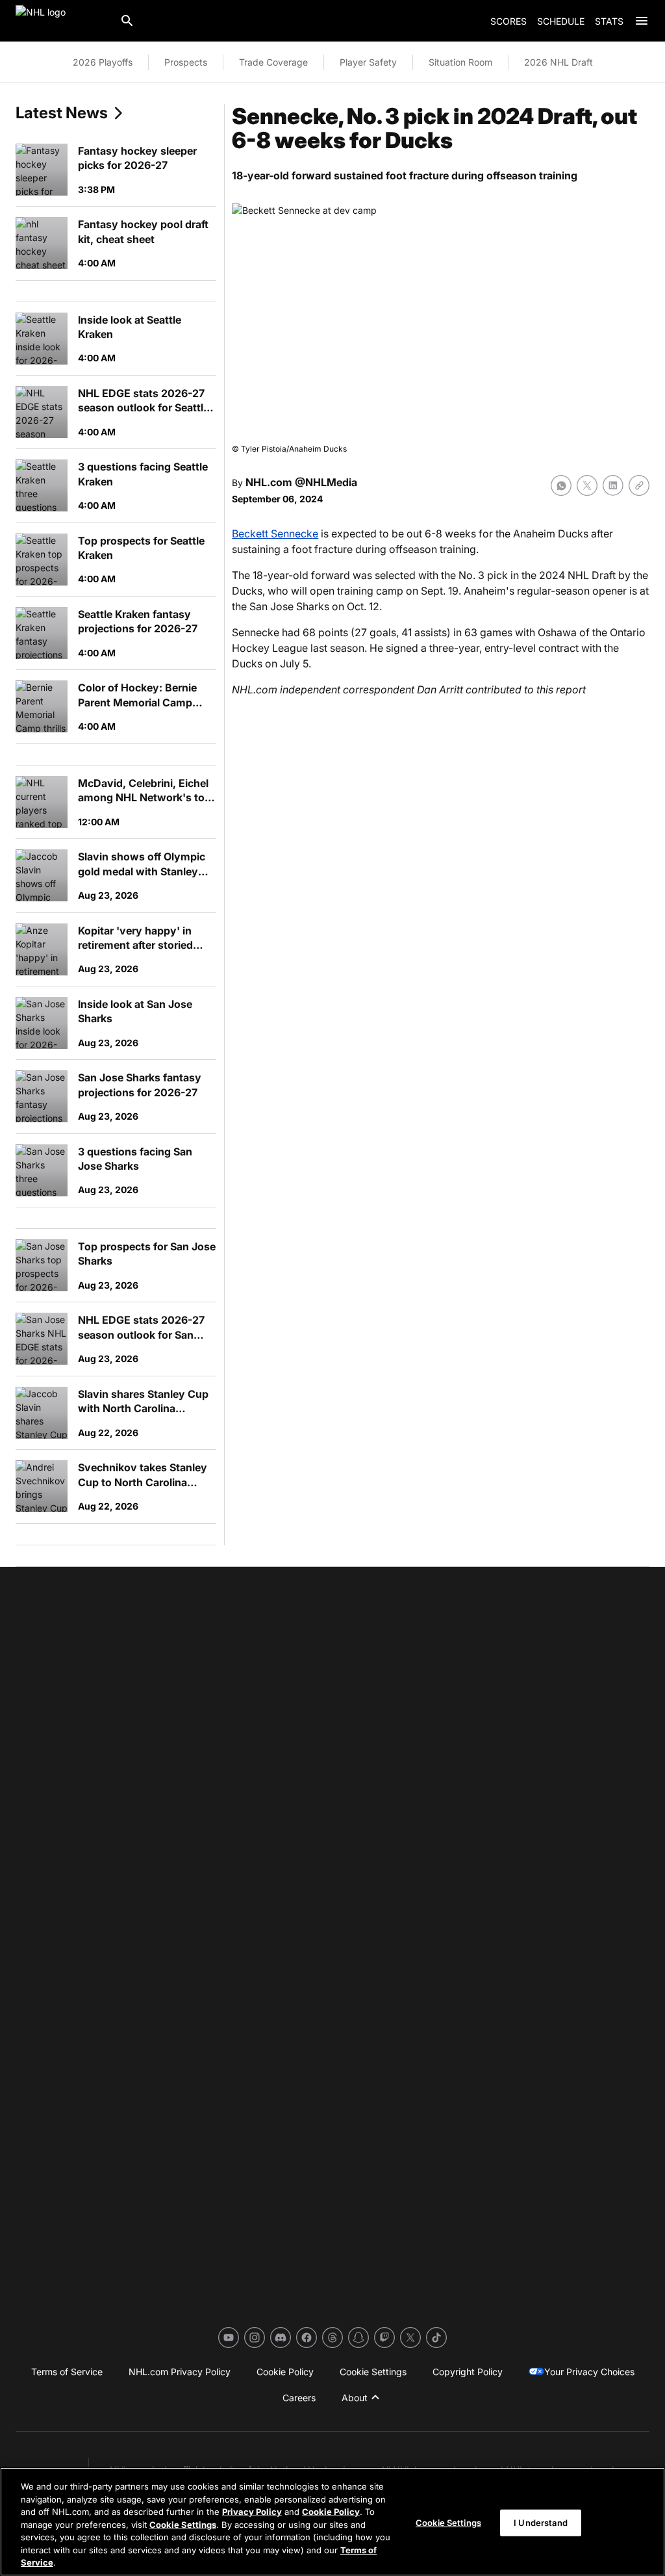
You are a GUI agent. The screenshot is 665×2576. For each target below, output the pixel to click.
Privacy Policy (252, 2512)
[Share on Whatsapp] (561, 485)
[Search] (127, 21)
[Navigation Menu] (642, 21)
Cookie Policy (331, 2512)
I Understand (541, 2522)
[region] (332, 2522)
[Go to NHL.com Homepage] (62, 21)
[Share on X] (587, 485)
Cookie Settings (183, 2525)
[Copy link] (639, 485)
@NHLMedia (326, 482)
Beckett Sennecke (275, 534)
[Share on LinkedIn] (613, 485)
